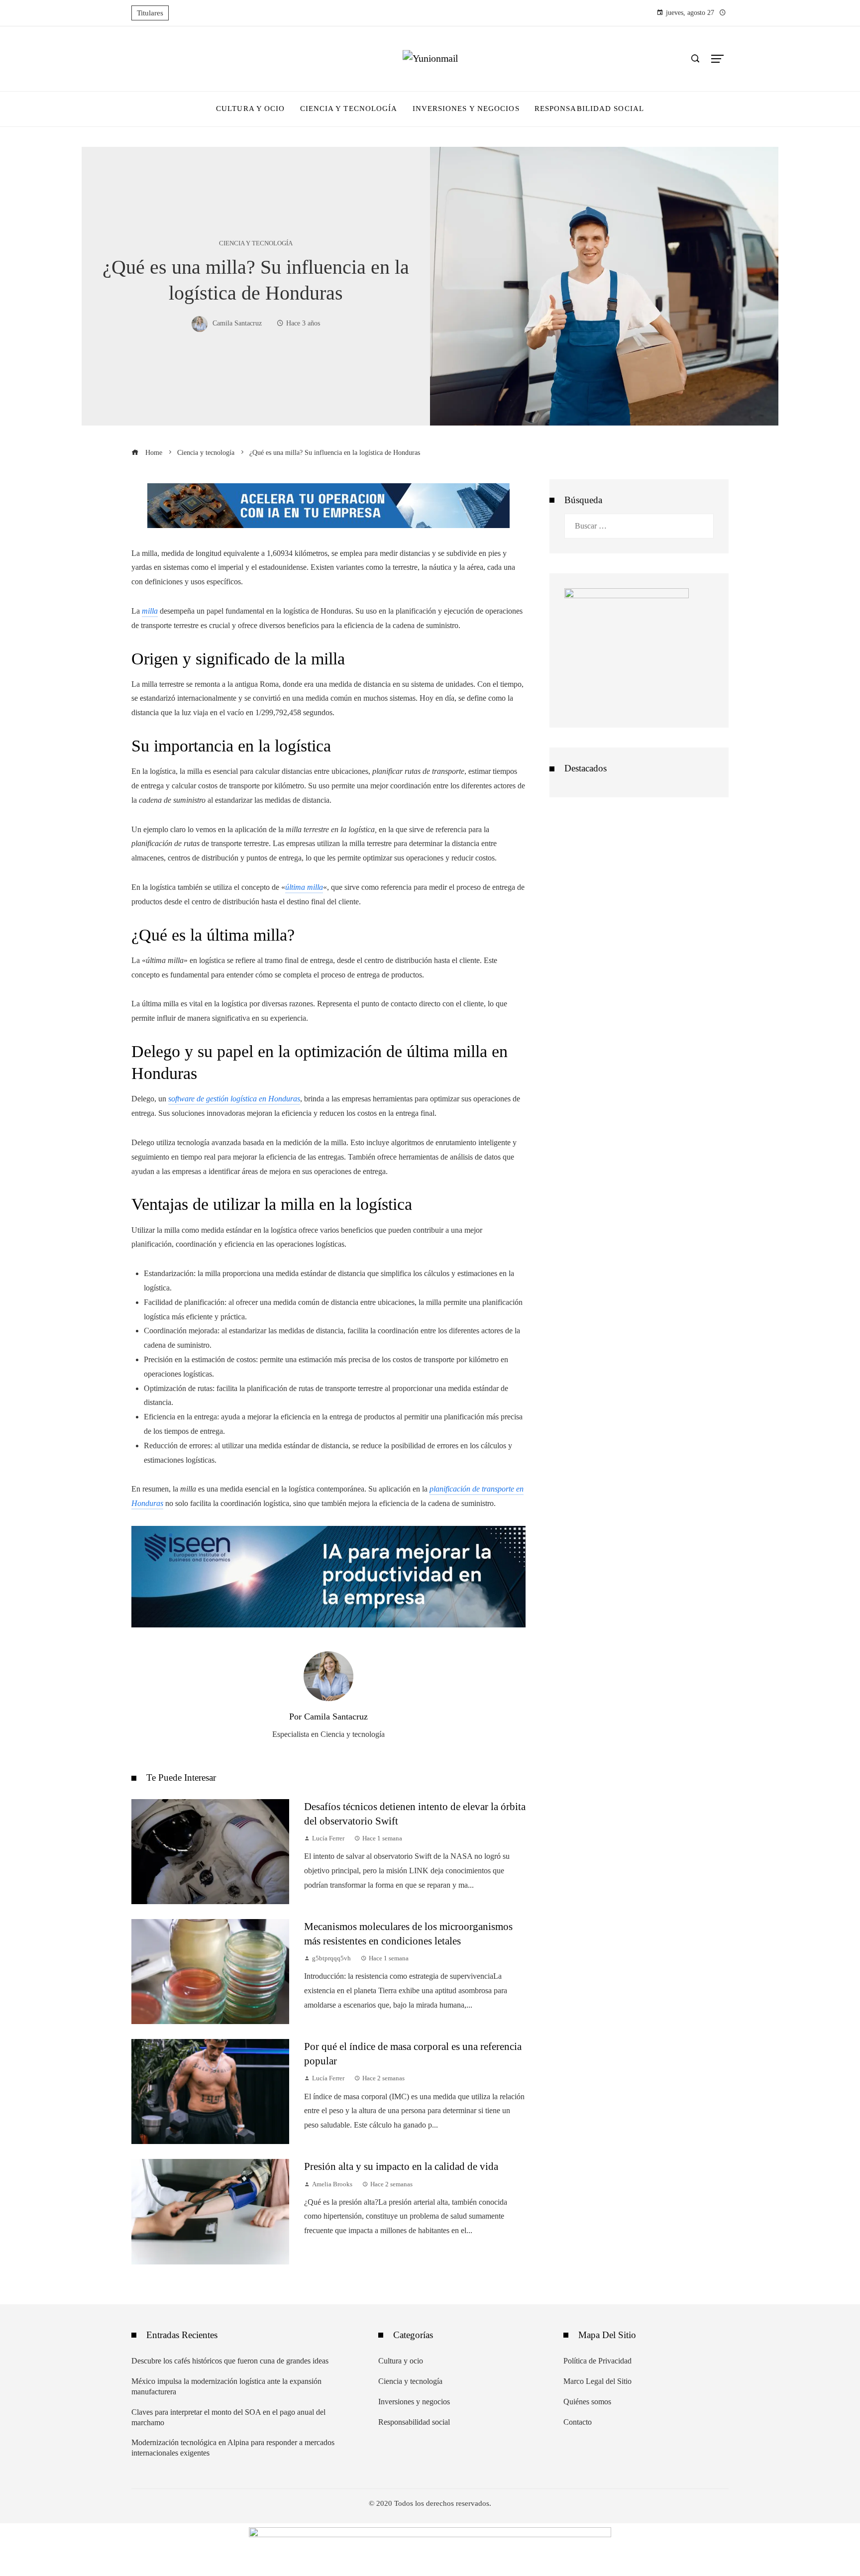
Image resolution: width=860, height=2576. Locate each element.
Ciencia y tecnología (256, 244)
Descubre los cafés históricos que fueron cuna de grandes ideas (230, 2361)
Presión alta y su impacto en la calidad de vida (401, 2166)
